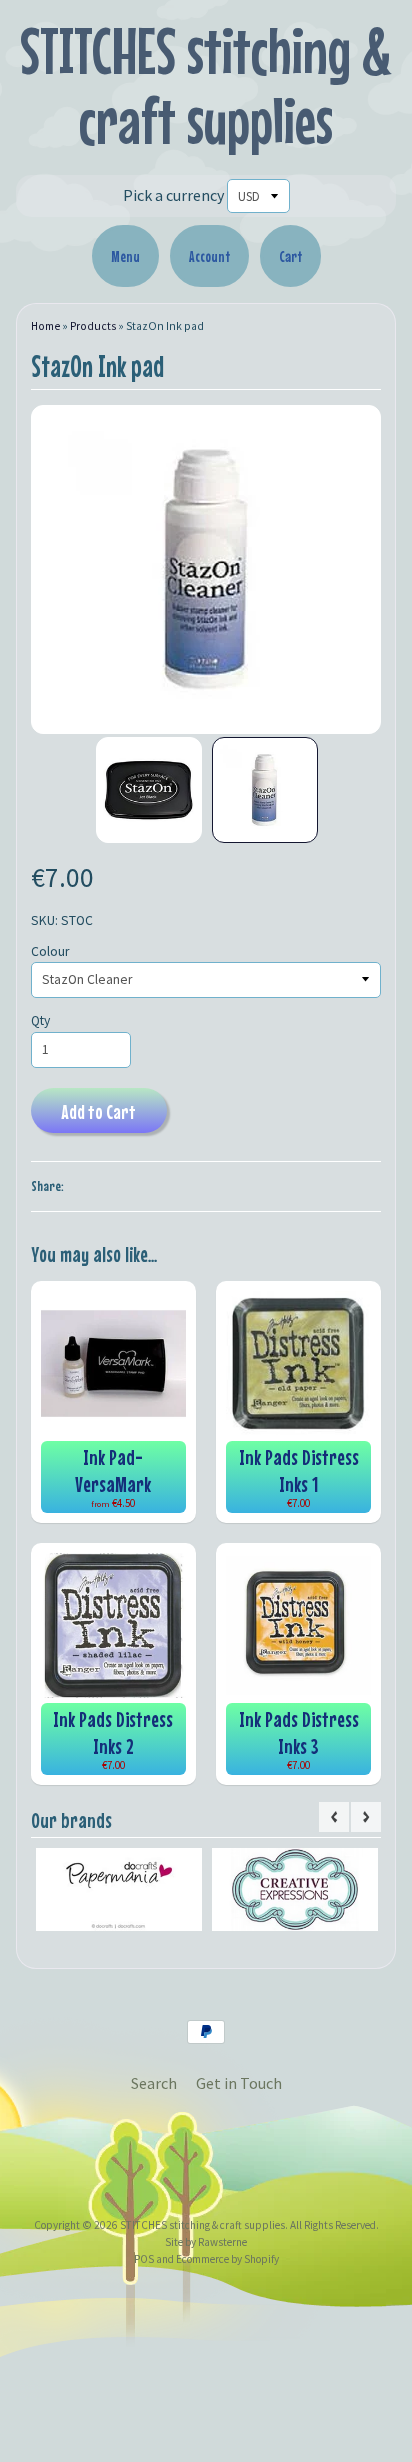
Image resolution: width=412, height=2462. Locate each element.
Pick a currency (173, 195)
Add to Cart (98, 1111)
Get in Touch (239, 2083)
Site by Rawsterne (206, 2242)
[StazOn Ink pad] (149, 790)
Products (93, 326)
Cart (290, 256)
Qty (40, 1020)
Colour (50, 951)
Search (154, 2083)
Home (45, 326)
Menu (125, 256)
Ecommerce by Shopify (227, 2259)
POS (144, 2259)
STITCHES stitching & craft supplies (206, 85)
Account (209, 256)
